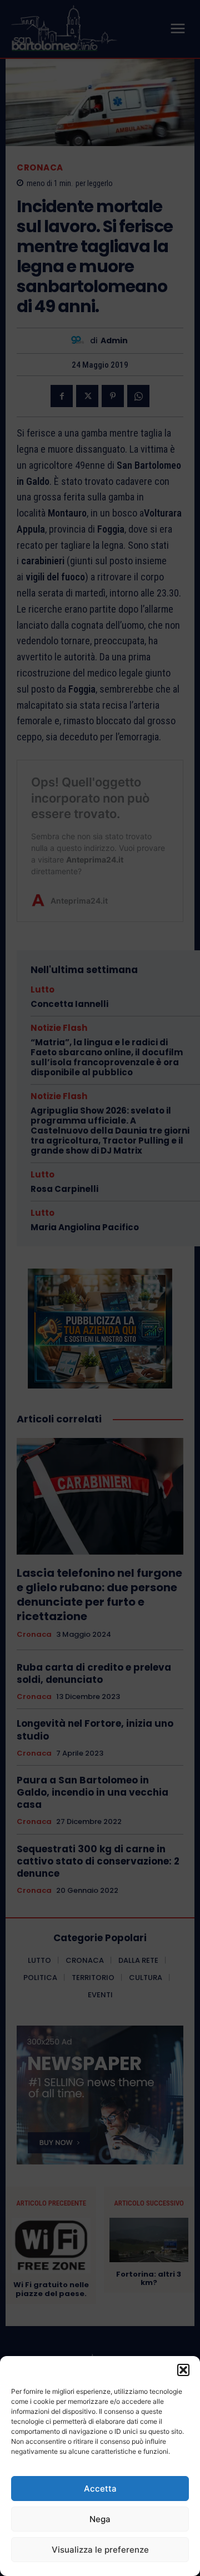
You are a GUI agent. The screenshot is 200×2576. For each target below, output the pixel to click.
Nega (100, 2519)
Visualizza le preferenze (100, 2550)
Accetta (100, 2489)
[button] (183, 2370)
